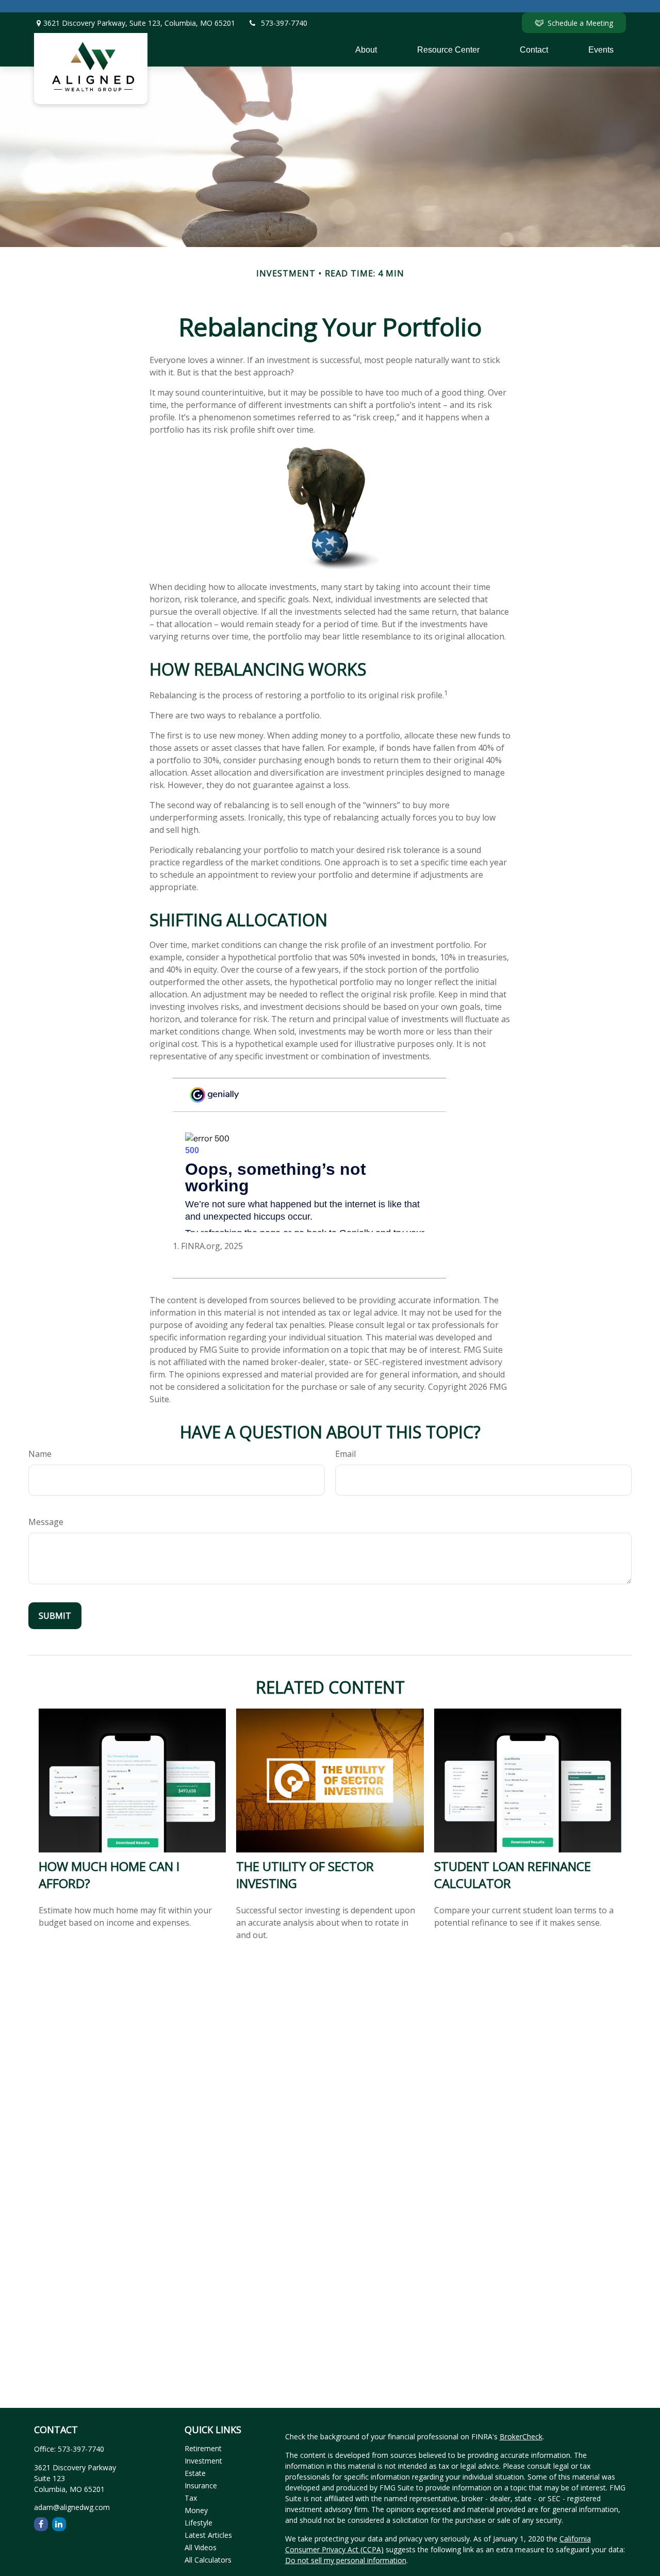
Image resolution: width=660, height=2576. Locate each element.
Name (40, 1454)
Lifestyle (199, 2523)
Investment (203, 2461)
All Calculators (208, 2560)
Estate (195, 2473)
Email (345, 1454)
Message (46, 1522)
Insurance (201, 2485)
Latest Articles (208, 2535)
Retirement (203, 2448)
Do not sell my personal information (346, 2560)
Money (196, 2510)
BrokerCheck (521, 2436)
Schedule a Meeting (580, 23)
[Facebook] (41, 2524)
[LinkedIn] (59, 2524)
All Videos (201, 2547)
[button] (366, 50)
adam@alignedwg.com (72, 2507)
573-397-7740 (284, 23)
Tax (191, 2498)
